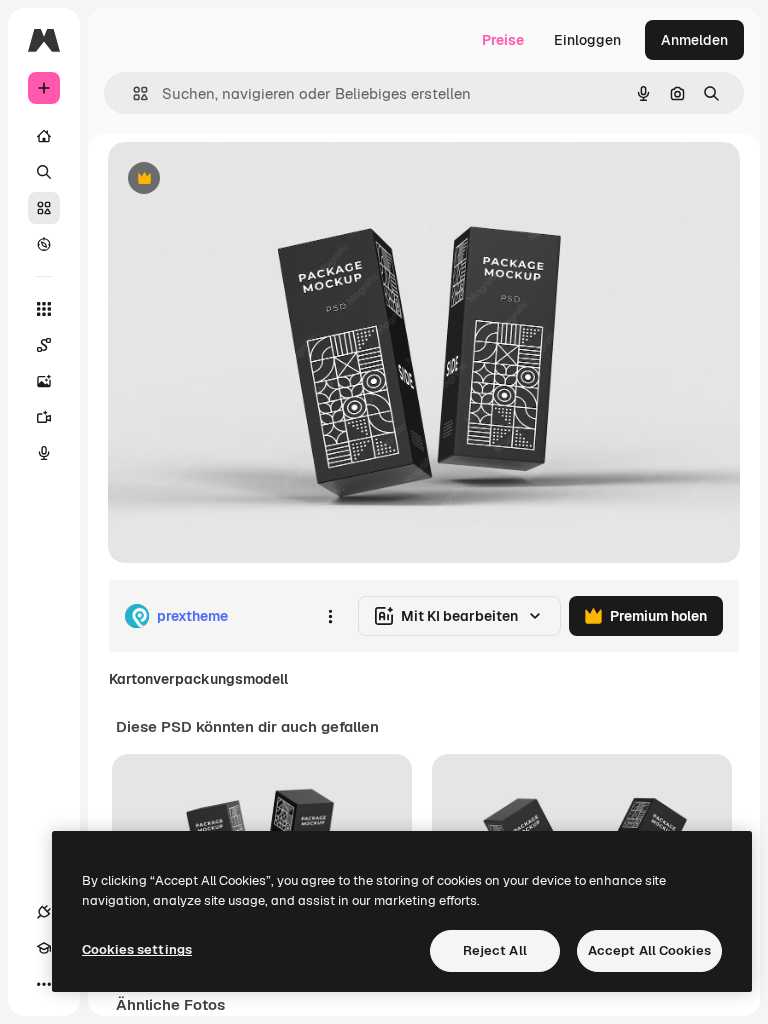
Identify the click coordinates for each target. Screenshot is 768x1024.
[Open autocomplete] (132, 93)
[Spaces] (44, 345)
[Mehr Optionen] (330, 616)
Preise (503, 40)
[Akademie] (44, 948)
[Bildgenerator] (44, 381)
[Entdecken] (44, 244)
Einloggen (587, 40)
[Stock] (44, 208)
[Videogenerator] (44, 417)
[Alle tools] (44, 309)
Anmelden (694, 40)
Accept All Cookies (649, 950)
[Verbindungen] (44, 912)
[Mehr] (44, 984)
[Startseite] (44, 136)
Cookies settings (137, 949)
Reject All (495, 950)
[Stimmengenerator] (44, 453)
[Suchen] (44, 172)
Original (236, 179)
